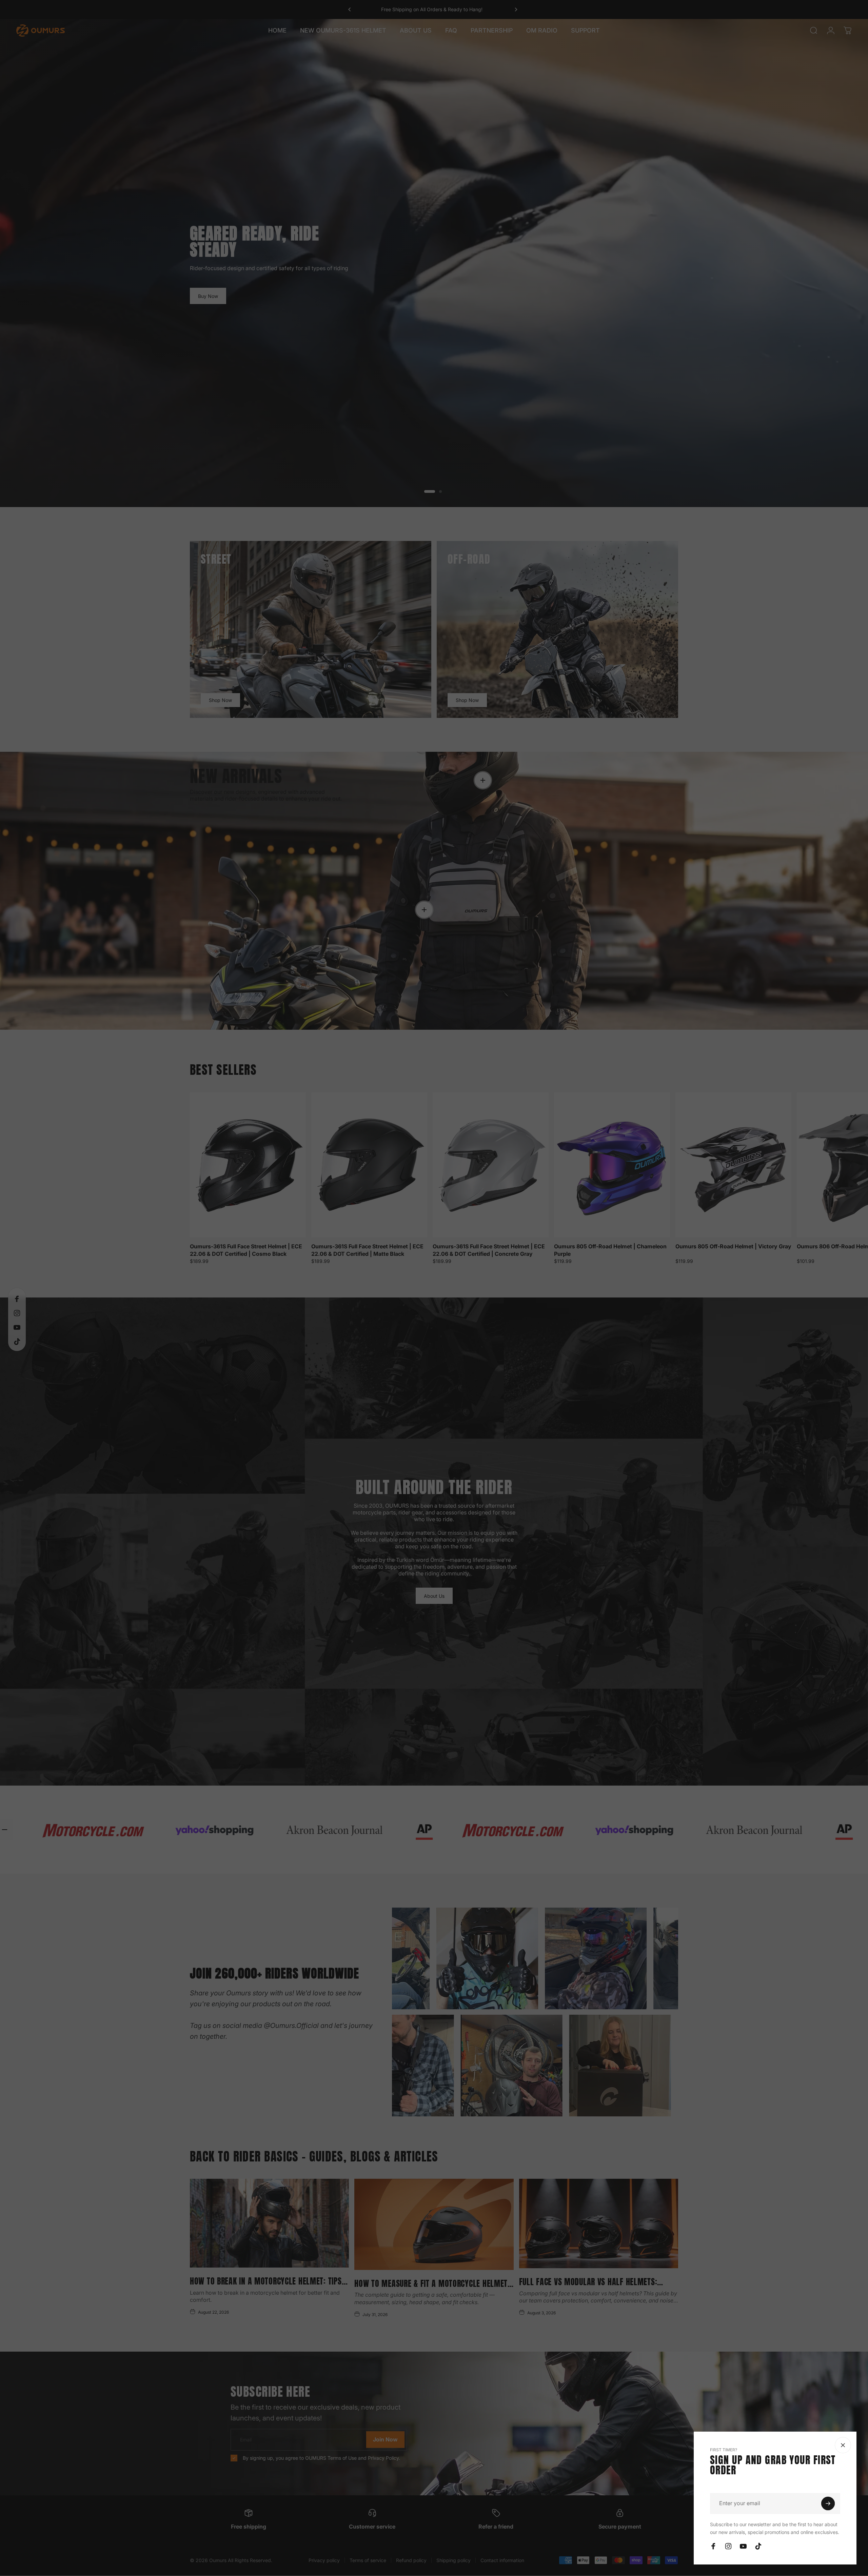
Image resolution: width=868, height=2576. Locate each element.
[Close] (843, 2445)
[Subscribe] (828, 2503)
